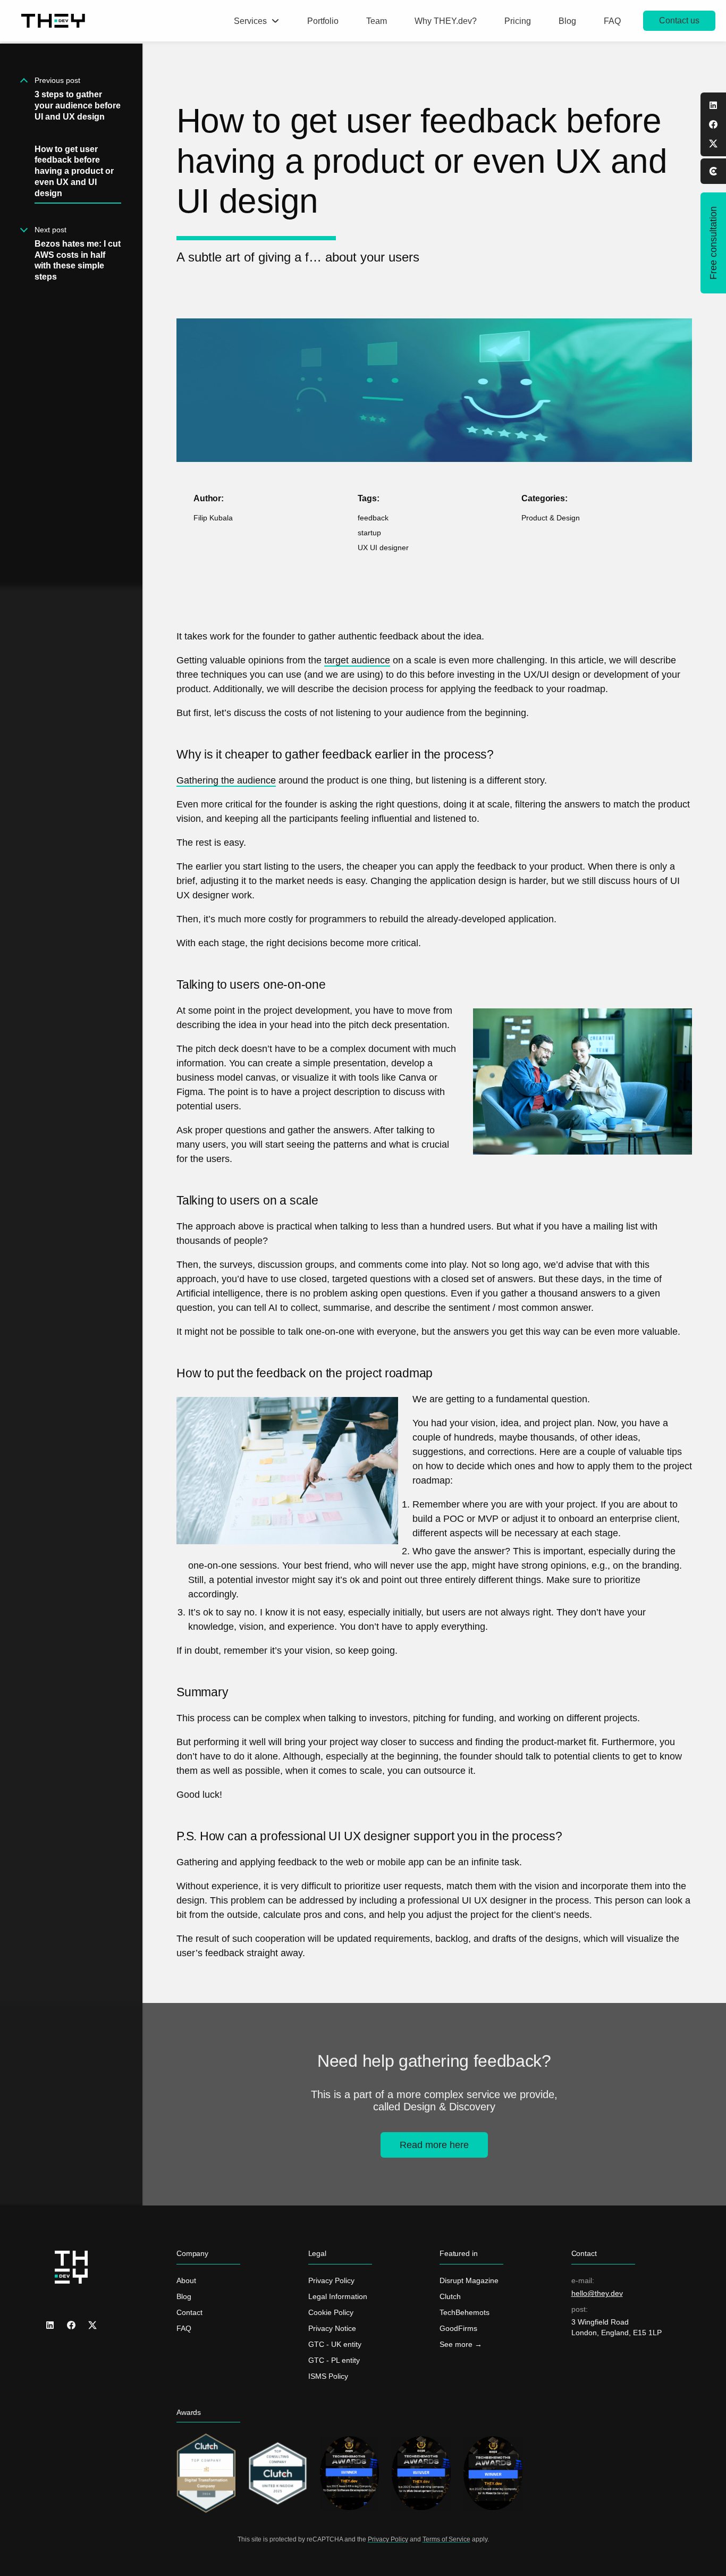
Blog (184, 2296)
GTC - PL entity (334, 2360)
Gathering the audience (226, 780)
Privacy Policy (331, 2280)
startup (369, 533)
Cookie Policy (331, 2312)
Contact (189, 2312)
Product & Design (551, 518)
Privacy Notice (332, 2328)
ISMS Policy (328, 2376)
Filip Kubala (213, 518)
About (186, 2280)
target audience (357, 660)
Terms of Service (446, 2539)
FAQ (184, 2328)
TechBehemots (465, 2312)
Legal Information (338, 2296)
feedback (373, 518)
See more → (461, 2344)
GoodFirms (458, 2328)
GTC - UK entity (335, 2344)
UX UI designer (383, 548)
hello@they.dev (597, 2293)
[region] (71, 1310)
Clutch (450, 2296)
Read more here (434, 2145)
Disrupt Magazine (469, 2280)
